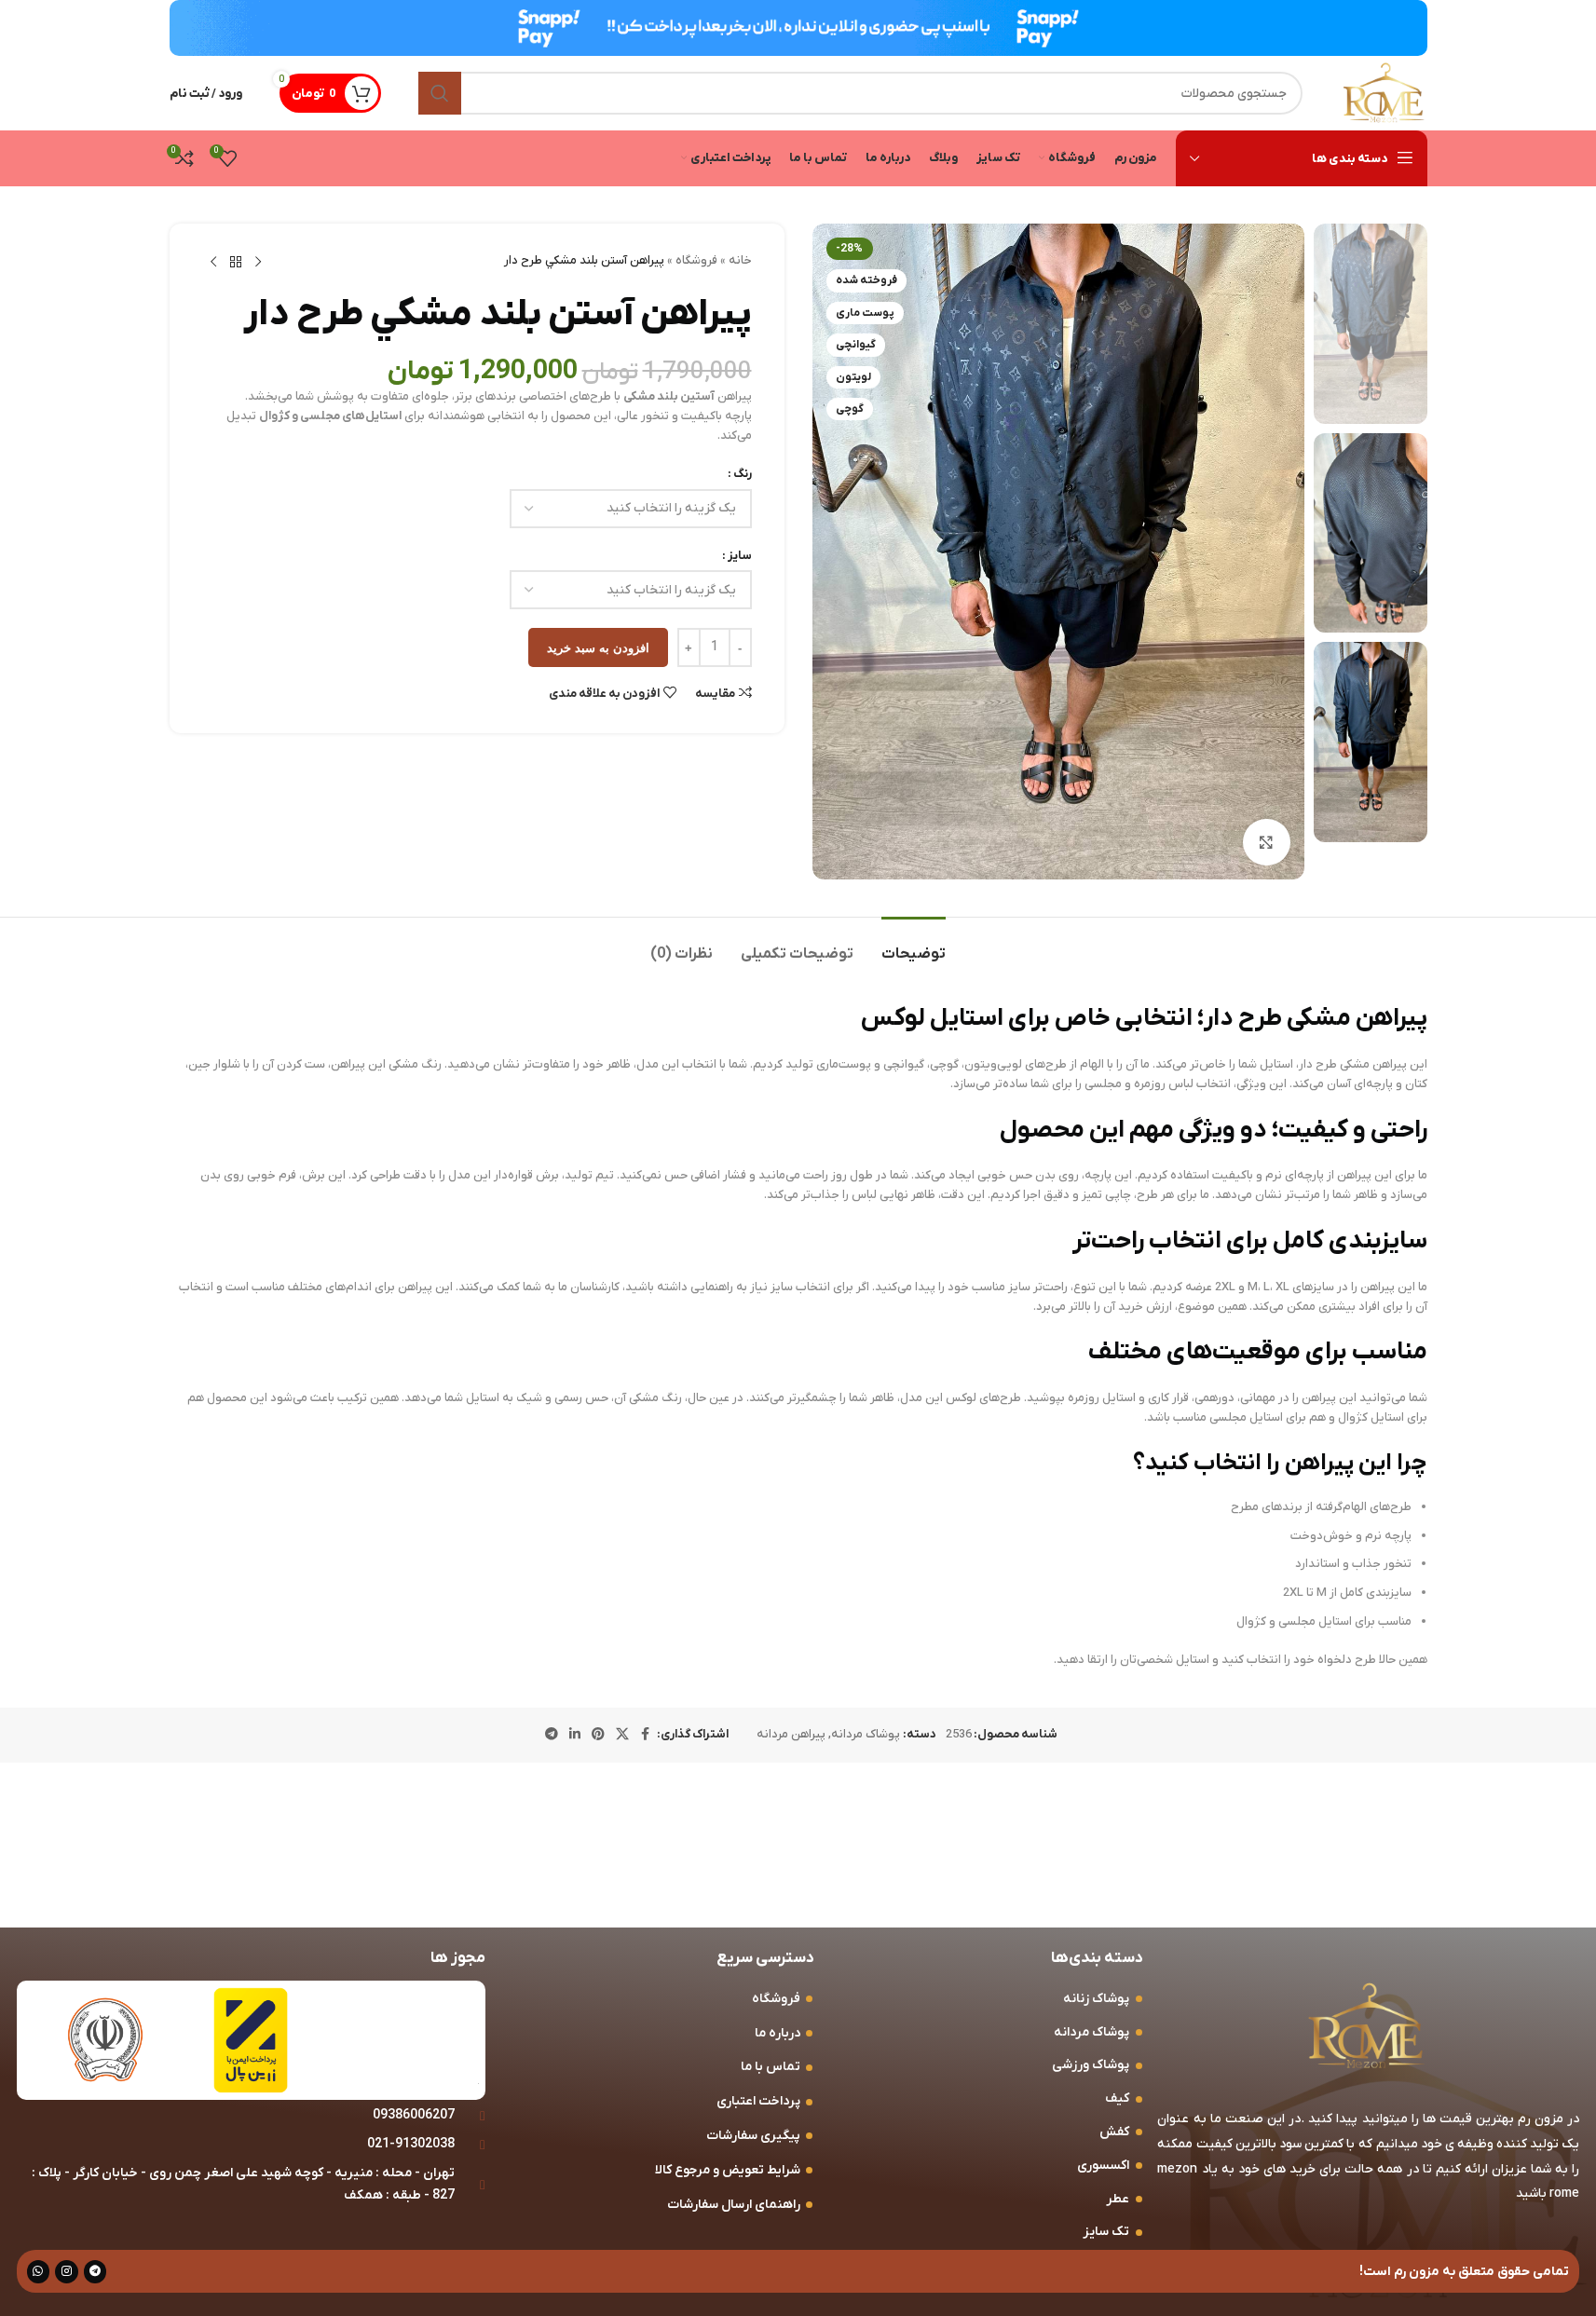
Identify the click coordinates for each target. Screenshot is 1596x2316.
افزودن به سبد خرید (598, 648)
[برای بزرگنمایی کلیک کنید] (1266, 842)
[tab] (914, 945)
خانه (740, 260)
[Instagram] (67, 2272)
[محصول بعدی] (213, 263)
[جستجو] (440, 93)
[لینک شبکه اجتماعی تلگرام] (552, 1735)
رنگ (743, 474)
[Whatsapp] (39, 2272)
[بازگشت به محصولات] (236, 263)
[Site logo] (1384, 93)
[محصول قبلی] (258, 263)
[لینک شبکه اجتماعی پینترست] (598, 1735)
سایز (740, 556)
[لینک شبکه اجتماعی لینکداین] (575, 1735)
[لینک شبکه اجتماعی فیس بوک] (646, 1735)
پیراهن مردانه (791, 1734)
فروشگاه (696, 260)
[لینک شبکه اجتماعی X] (622, 1735)
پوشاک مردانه (866, 1734)
